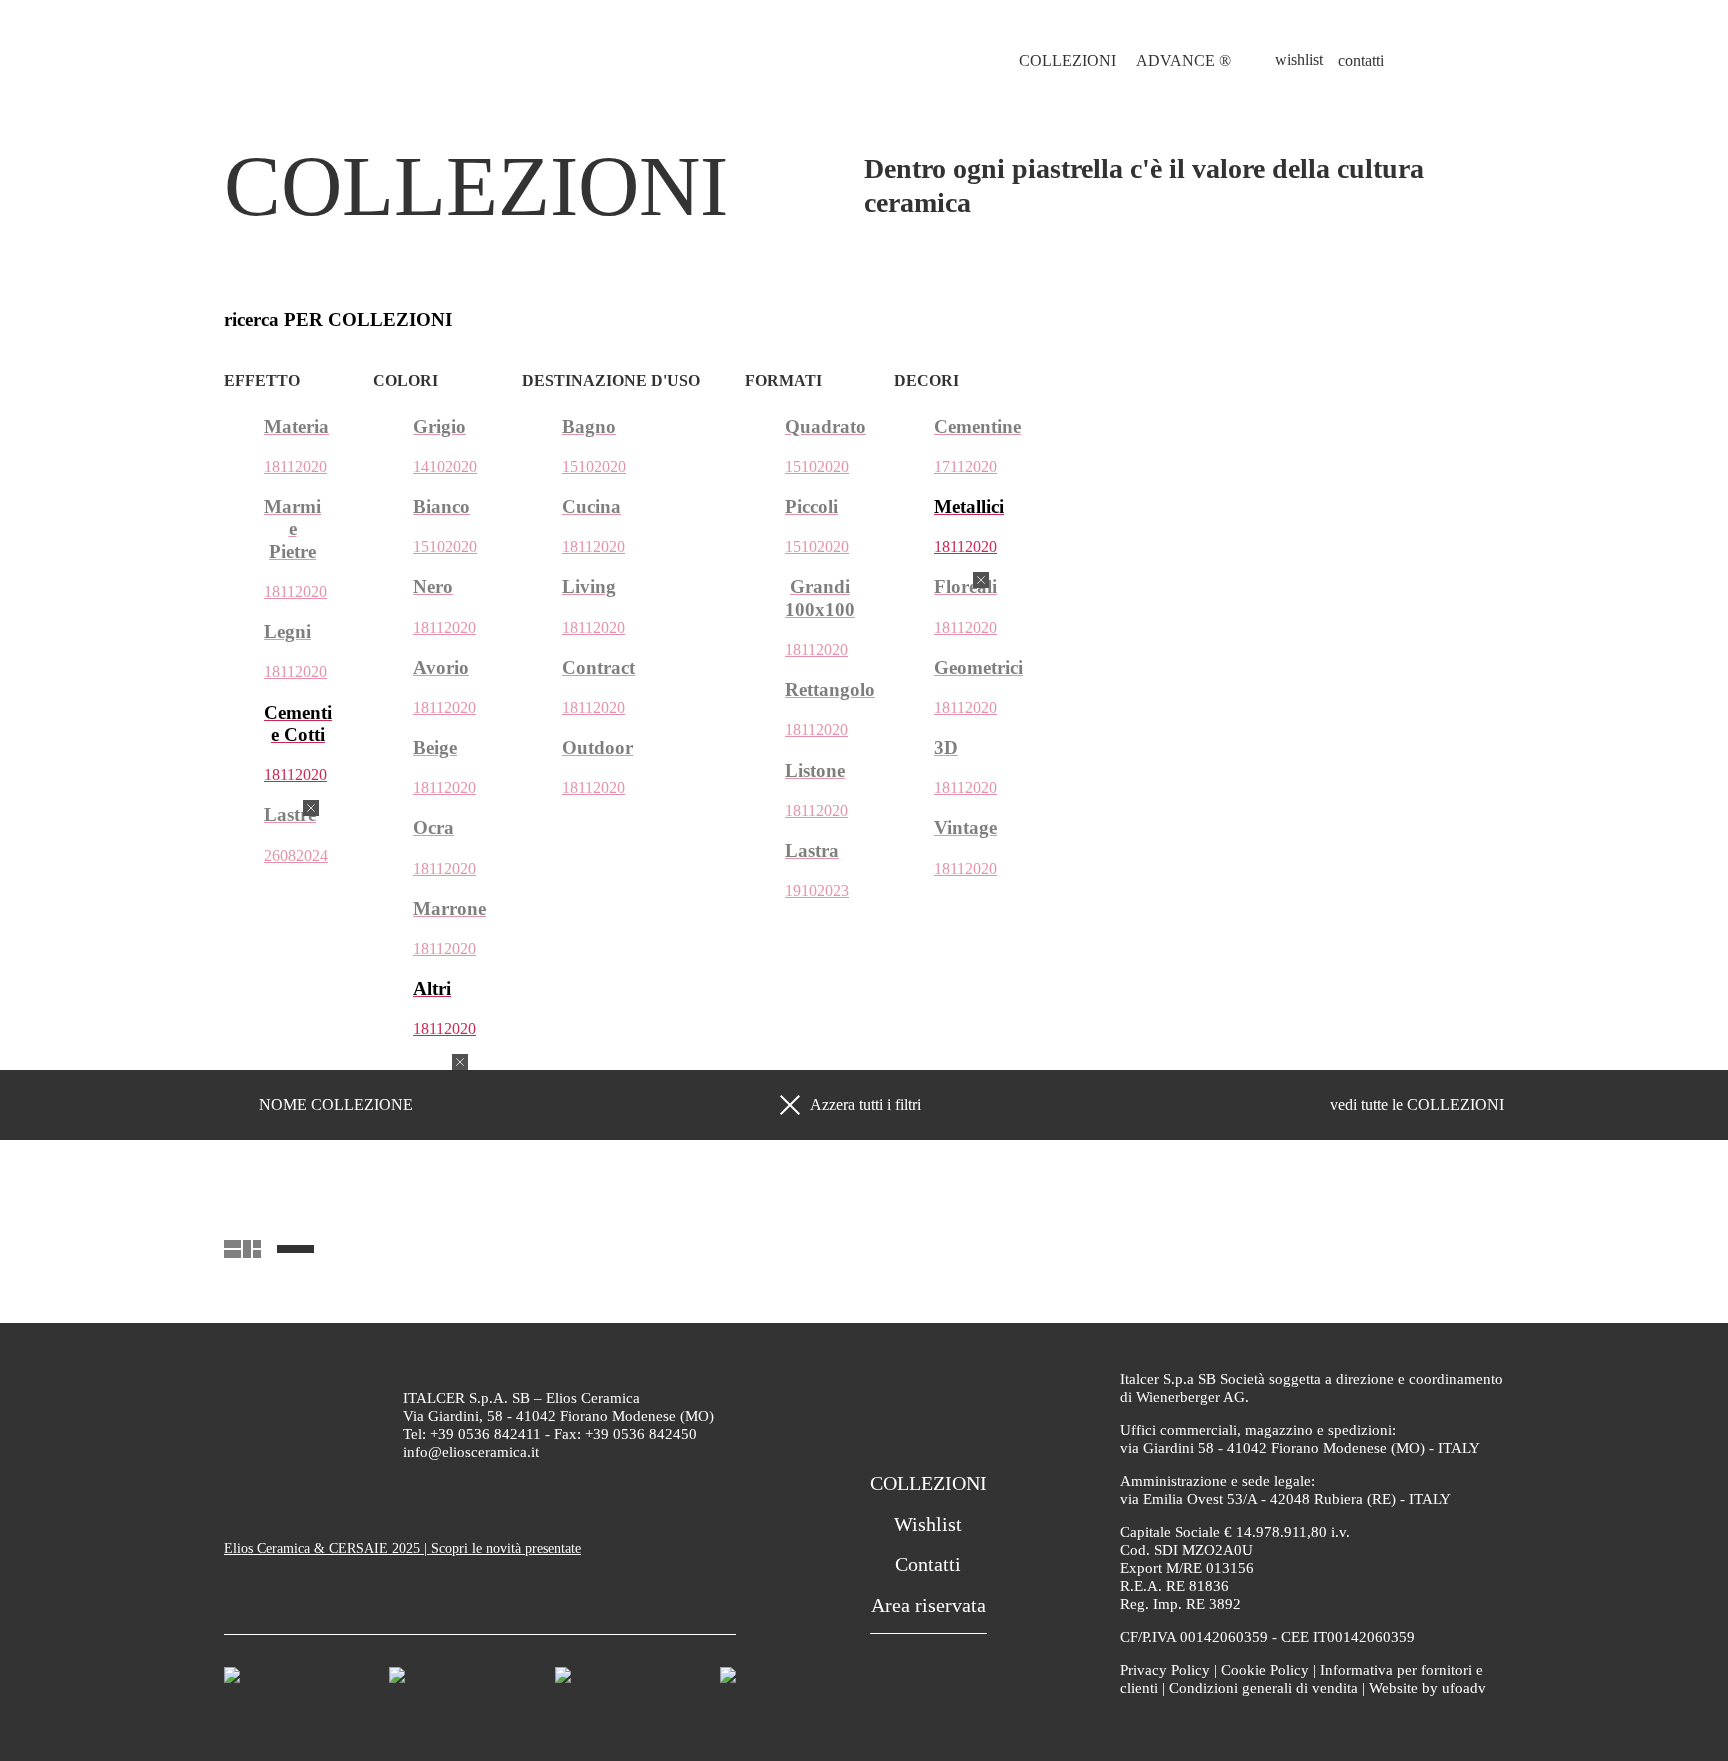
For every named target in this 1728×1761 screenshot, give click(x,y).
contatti (1361, 60)
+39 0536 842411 (485, 1434)
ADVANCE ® (1183, 60)
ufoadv (1464, 1688)
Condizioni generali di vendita (1263, 1688)
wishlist (1299, 59)
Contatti (928, 1564)
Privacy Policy (1165, 1670)
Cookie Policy (1265, 1670)
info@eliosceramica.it (471, 1452)
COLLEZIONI (1067, 60)
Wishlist (928, 1524)
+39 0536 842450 (641, 1434)
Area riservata (928, 1605)
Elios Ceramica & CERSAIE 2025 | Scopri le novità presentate (402, 1548)
